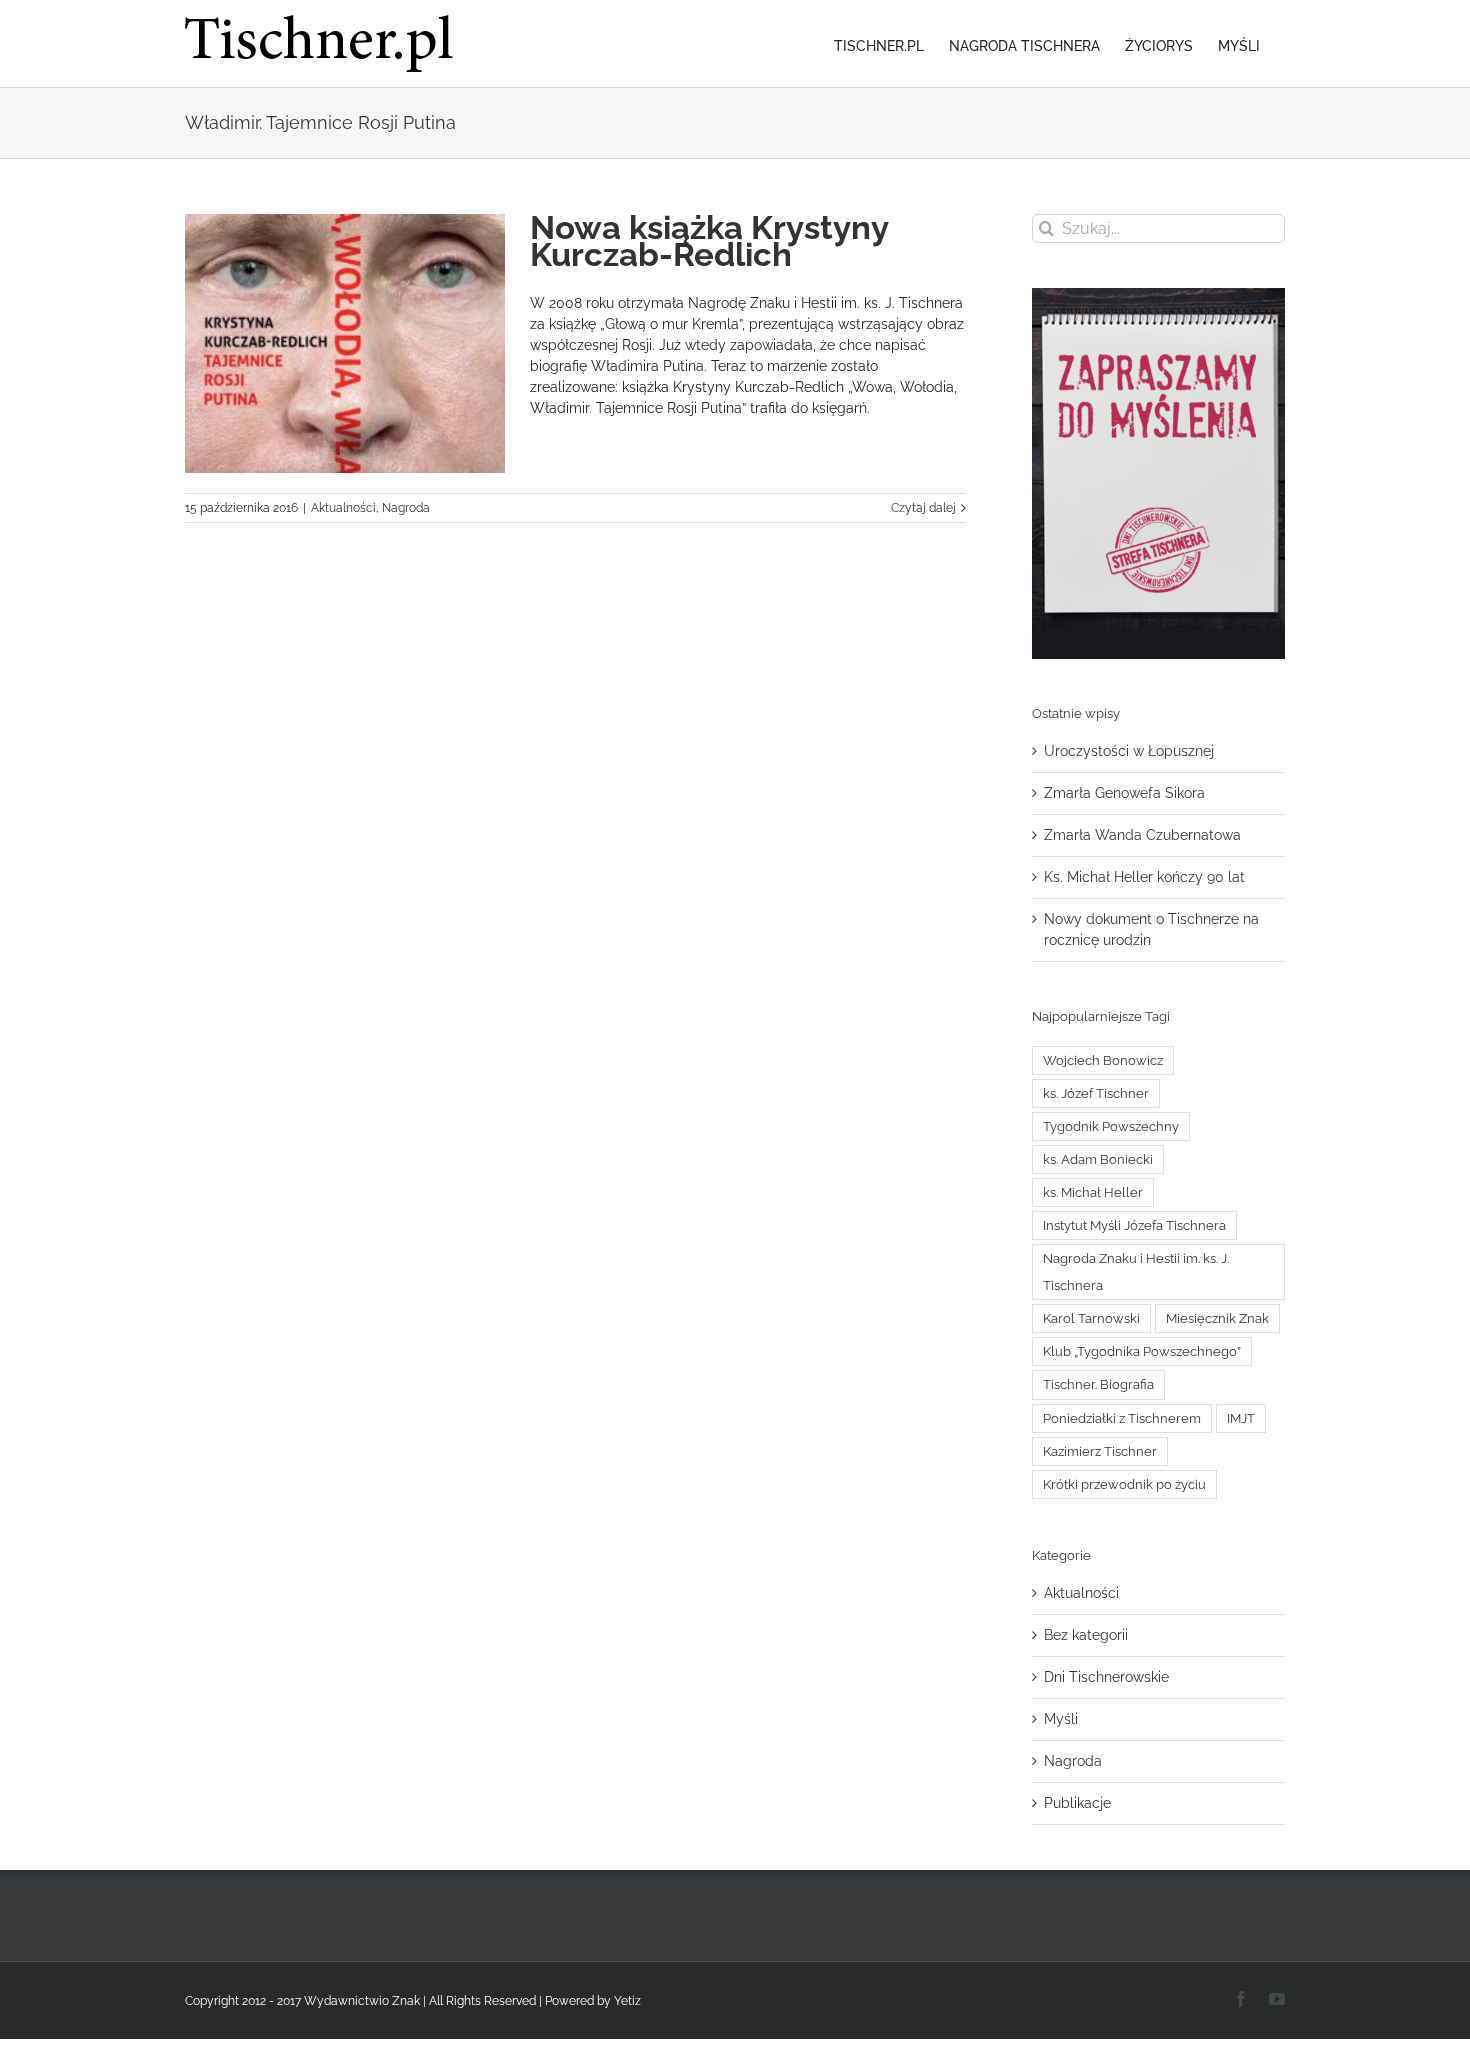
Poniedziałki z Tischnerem (1122, 1418)
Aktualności (343, 508)
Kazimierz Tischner (1100, 1451)
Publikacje (1077, 1803)
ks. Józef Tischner (1096, 1093)
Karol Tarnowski (1091, 1318)
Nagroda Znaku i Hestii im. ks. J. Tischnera (1136, 1272)
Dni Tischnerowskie (1106, 1677)
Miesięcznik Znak (1217, 1318)
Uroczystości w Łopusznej (1129, 751)
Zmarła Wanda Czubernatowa (1142, 835)
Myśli (1061, 1719)
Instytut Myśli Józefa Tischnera (1134, 1225)
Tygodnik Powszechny (1111, 1126)
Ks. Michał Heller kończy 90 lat (1144, 877)
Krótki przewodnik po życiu (1124, 1484)
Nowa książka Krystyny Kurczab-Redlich (709, 241)
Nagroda (406, 508)
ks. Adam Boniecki (1098, 1159)
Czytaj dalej (923, 508)
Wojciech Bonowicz (1103, 1060)
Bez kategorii (1086, 1635)
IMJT (1241, 1418)
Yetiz (627, 2001)
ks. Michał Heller (1093, 1192)
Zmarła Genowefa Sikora (1124, 793)
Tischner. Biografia (1098, 1384)
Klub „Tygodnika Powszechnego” (1142, 1351)
